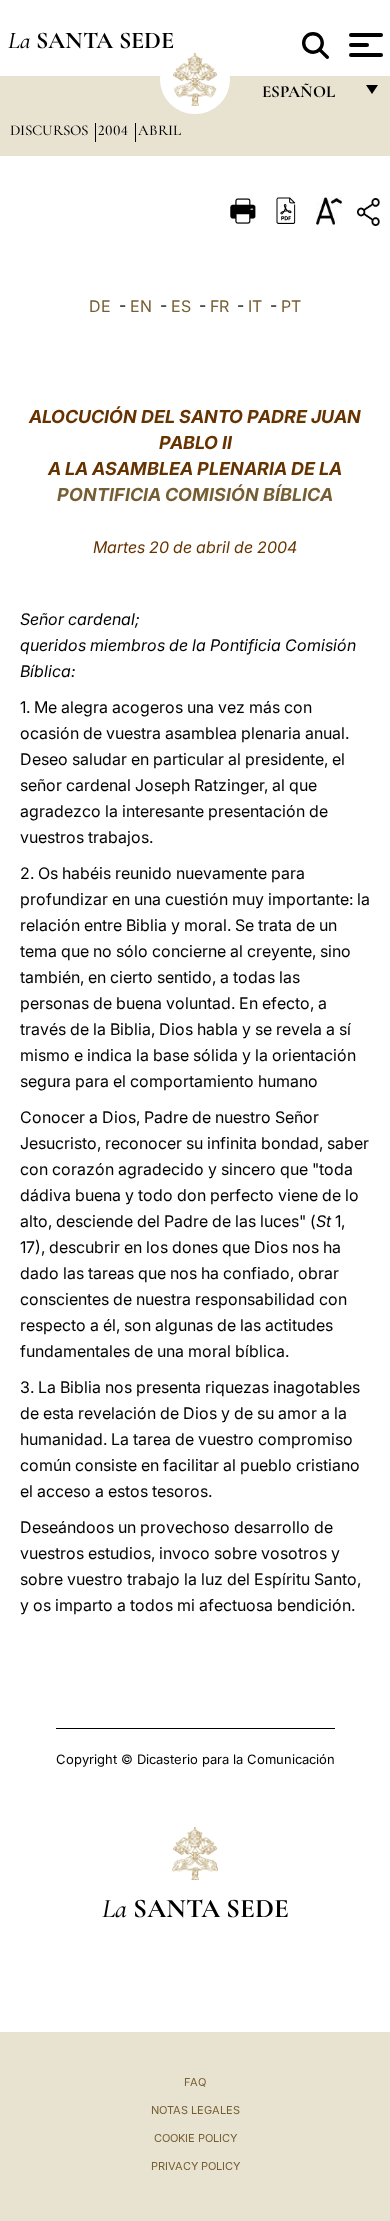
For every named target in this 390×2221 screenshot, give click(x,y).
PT (291, 306)
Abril (159, 130)
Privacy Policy (195, 2166)
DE (100, 306)
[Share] (371, 215)
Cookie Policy (195, 2138)
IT (255, 306)
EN (141, 306)
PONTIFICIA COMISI (144, 494)
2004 (115, 130)
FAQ (195, 2082)
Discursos (51, 130)
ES (181, 306)
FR (219, 306)
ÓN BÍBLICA (282, 494)
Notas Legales (195, 2110)
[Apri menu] (363, 45)
